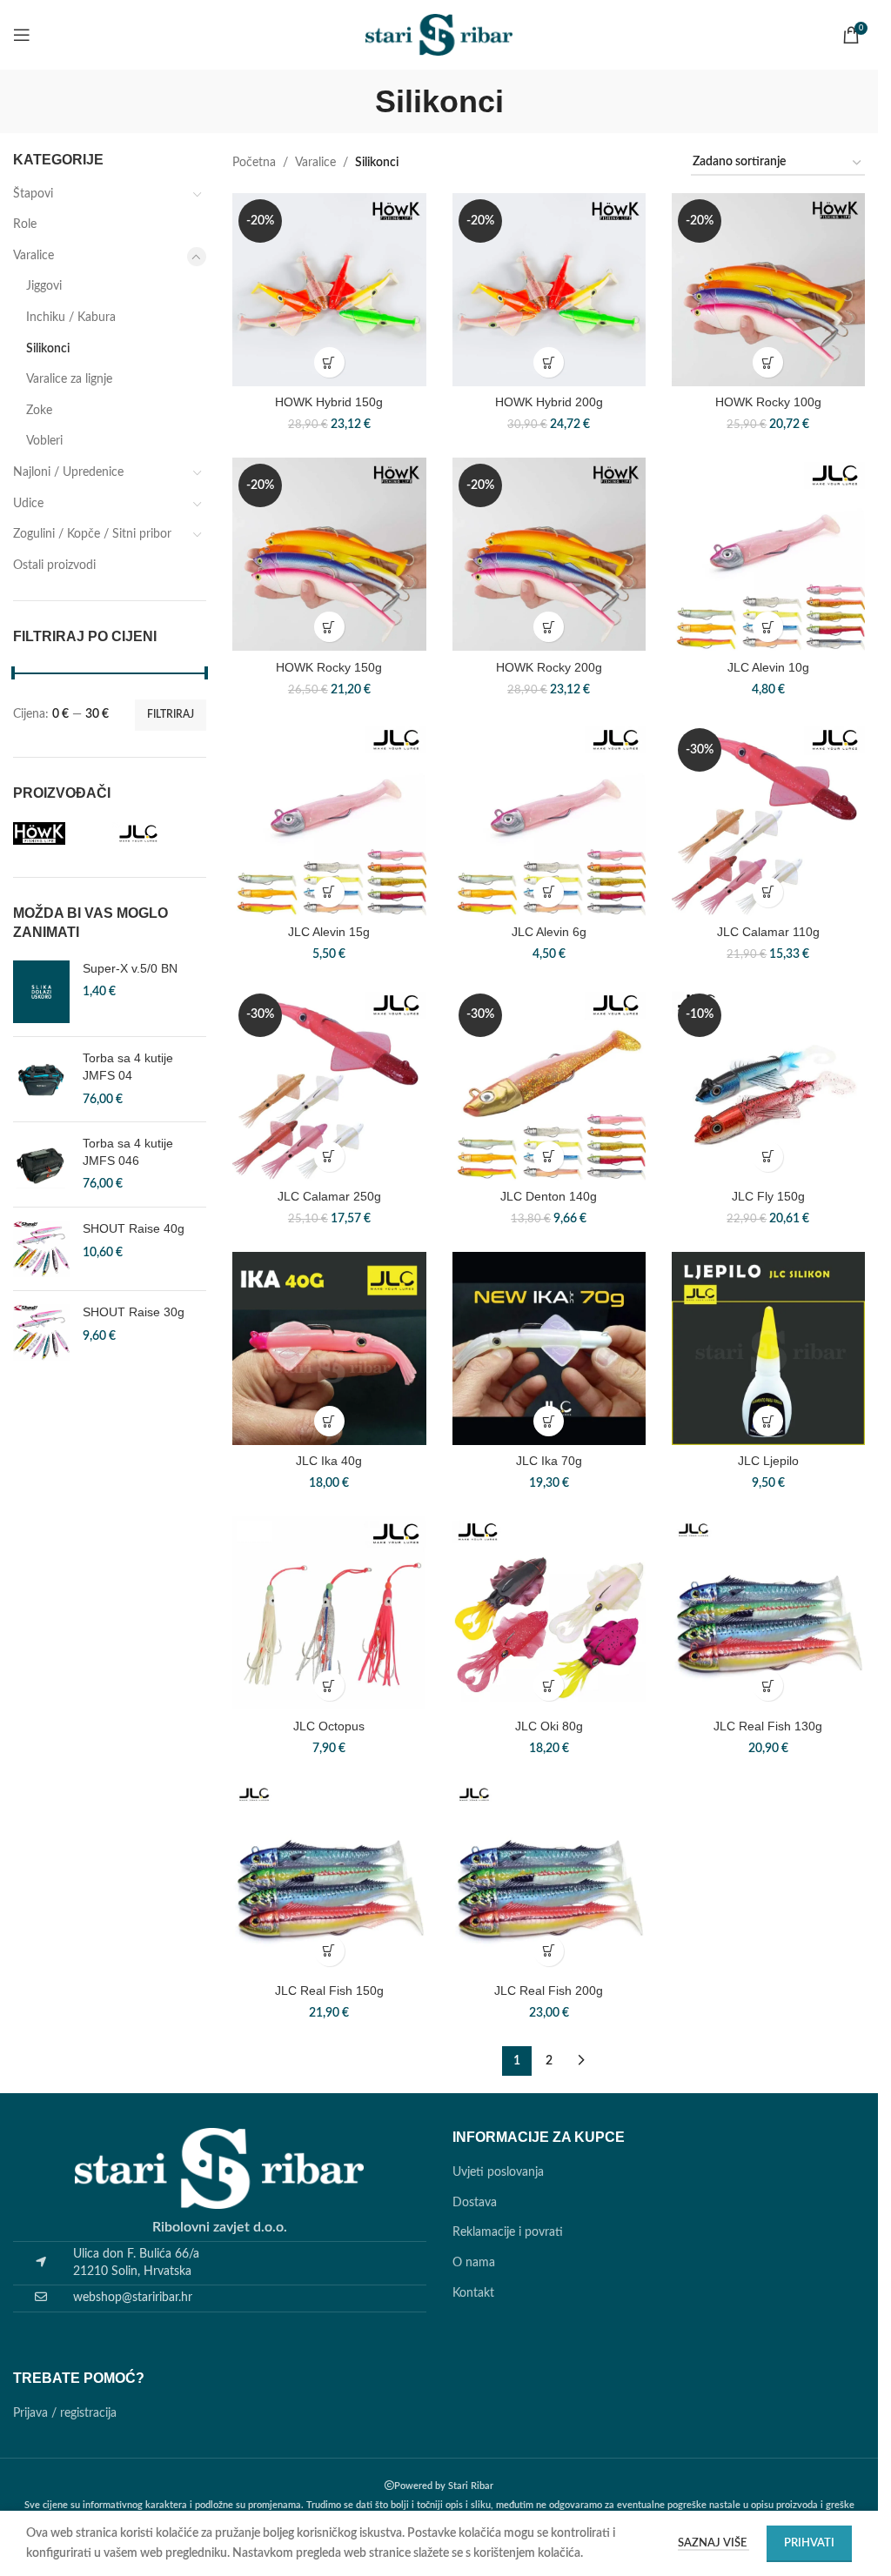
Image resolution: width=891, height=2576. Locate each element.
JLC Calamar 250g (329, 1196)
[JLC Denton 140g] (549, 1084)
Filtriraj (171, 714)
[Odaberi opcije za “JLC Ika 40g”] (329, 1421)
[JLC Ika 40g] (329, 1348)
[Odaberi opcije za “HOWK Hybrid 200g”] (549, 362)
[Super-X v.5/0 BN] (41, 992)
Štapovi (33, 194)
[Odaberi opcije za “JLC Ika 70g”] (549, 1421)
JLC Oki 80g (549, 1726)
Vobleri (44, 441)
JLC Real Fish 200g (549, 1991)
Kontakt (473, 2293)
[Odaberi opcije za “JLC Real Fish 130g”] (768, 1686)
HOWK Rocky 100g (768, 402)
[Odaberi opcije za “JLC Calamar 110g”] (768, 892)
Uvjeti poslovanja (498, 2172)
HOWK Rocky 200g (549, 667)
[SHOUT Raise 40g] (41, 1249)
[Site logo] (439, 35)
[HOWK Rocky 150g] (329, 554)
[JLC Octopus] (329, 1613)
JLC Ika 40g (329, 1461)
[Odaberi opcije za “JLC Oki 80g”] (549, 1686)
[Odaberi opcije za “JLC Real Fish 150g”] (329, 1951)
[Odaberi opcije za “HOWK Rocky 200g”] (549, 627)
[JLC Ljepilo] (768, 1348)
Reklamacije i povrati (508, 2232)
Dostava (475, 2203)
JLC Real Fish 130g (768, 1726)
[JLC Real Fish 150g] (329, 1877)
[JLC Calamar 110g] (768, 819)
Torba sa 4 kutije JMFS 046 (128, 1152)
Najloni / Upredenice (68, 472)
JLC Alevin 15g (329, 932)
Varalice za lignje (69, 379)
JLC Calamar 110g (768, 932)
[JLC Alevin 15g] (329, 819)
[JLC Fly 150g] (768, 1084)
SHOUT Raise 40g (134, 1228)
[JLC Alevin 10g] (768, 554)
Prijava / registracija (65, 2413)
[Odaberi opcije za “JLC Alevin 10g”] (768, 627)
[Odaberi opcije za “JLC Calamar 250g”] (329, 1157)
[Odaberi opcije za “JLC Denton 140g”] (549, 1157)
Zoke (39, 411)
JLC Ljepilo (768, 1461)
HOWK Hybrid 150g (329, 402)
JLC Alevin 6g (549, 932)
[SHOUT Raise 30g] (41, 1332)
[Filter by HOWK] (58, 833)
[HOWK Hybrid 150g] (329, 290)
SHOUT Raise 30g (134, 1312)
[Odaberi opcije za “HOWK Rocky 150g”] (329, 627)
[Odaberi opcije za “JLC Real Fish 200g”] (549, 1951)
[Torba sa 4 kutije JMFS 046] (41, 1164)
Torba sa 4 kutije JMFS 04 (128, 1067)
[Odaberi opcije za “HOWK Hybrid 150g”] (329, 362)
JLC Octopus (329, 1726)
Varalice (33, 256)
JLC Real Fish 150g (329, 1991)
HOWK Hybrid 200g (549, 402)
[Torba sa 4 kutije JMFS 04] (41, 1079)
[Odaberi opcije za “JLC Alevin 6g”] (549, 892)
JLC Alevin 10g (768, 667)
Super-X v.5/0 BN (130, 968)
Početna (254, 163)
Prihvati (809, 2543)
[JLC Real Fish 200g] (549, 1877)
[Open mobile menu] (22, 35)
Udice (28, 504)
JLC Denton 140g (549, 1196)
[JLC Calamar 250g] (329, 1084)
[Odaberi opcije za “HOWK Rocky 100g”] (768, 362)
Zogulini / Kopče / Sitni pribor (92, 534)
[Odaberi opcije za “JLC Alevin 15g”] (329, 892)
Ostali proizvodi (54, 565)
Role (25, 224)
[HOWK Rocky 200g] (549, 554)
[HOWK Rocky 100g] (768, 290)
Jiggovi (44, 286)
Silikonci (48, 349)
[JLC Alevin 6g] (549, 819)
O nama (474, 2263)
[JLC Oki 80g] (549, 1613)
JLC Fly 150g (768, 1196)
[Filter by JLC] (157, 833)
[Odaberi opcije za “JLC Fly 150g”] (768, 1157)
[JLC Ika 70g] (549, 1348)
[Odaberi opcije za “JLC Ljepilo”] (768, 1421)
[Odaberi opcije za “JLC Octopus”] (329, 1686)
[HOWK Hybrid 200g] (549, 290)
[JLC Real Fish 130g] (768, 1613)
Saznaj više (713, 2543)
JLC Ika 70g (549, 1461)
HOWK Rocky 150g (329, 667)
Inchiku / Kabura (71, 318)
